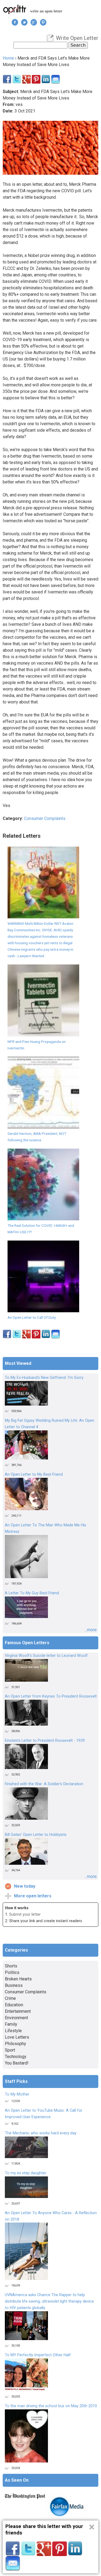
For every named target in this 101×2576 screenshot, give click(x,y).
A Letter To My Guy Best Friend (32, 1593)
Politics (12, 1972)
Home (8, 58)
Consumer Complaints (45, 818)
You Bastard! (17, 2063)
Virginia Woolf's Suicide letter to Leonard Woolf (46, 1656)
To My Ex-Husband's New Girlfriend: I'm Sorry (44, 1378)
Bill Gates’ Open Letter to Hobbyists (36, 1835)
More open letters (33, 1896)
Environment (16, 2018)
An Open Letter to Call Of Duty (32, 1317)
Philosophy (15, 2044)
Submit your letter (25, 1914)
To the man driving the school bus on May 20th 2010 (51, 2406)
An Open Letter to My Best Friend (34, 1474)
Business (14, 1985)
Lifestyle (13, 2031)
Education (14, 2005)
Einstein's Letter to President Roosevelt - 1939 (45, 1741)
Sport (10, 2050)
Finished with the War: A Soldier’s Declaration (44, 1784)
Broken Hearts (18, 1979)
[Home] (15, 9)
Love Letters (17, 2037)
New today (25, 1886)
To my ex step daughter (26, 2173)
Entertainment (18, 2011)
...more (91, 1630)
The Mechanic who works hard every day (41, 2133)
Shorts (11, 1966)
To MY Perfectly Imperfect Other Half (38, 2355)
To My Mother (17, 2094)
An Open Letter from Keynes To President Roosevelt (51, 1696)
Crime (10, 1998)
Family (11, 2024)
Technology (16, 2057)
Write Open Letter (77, 38)
